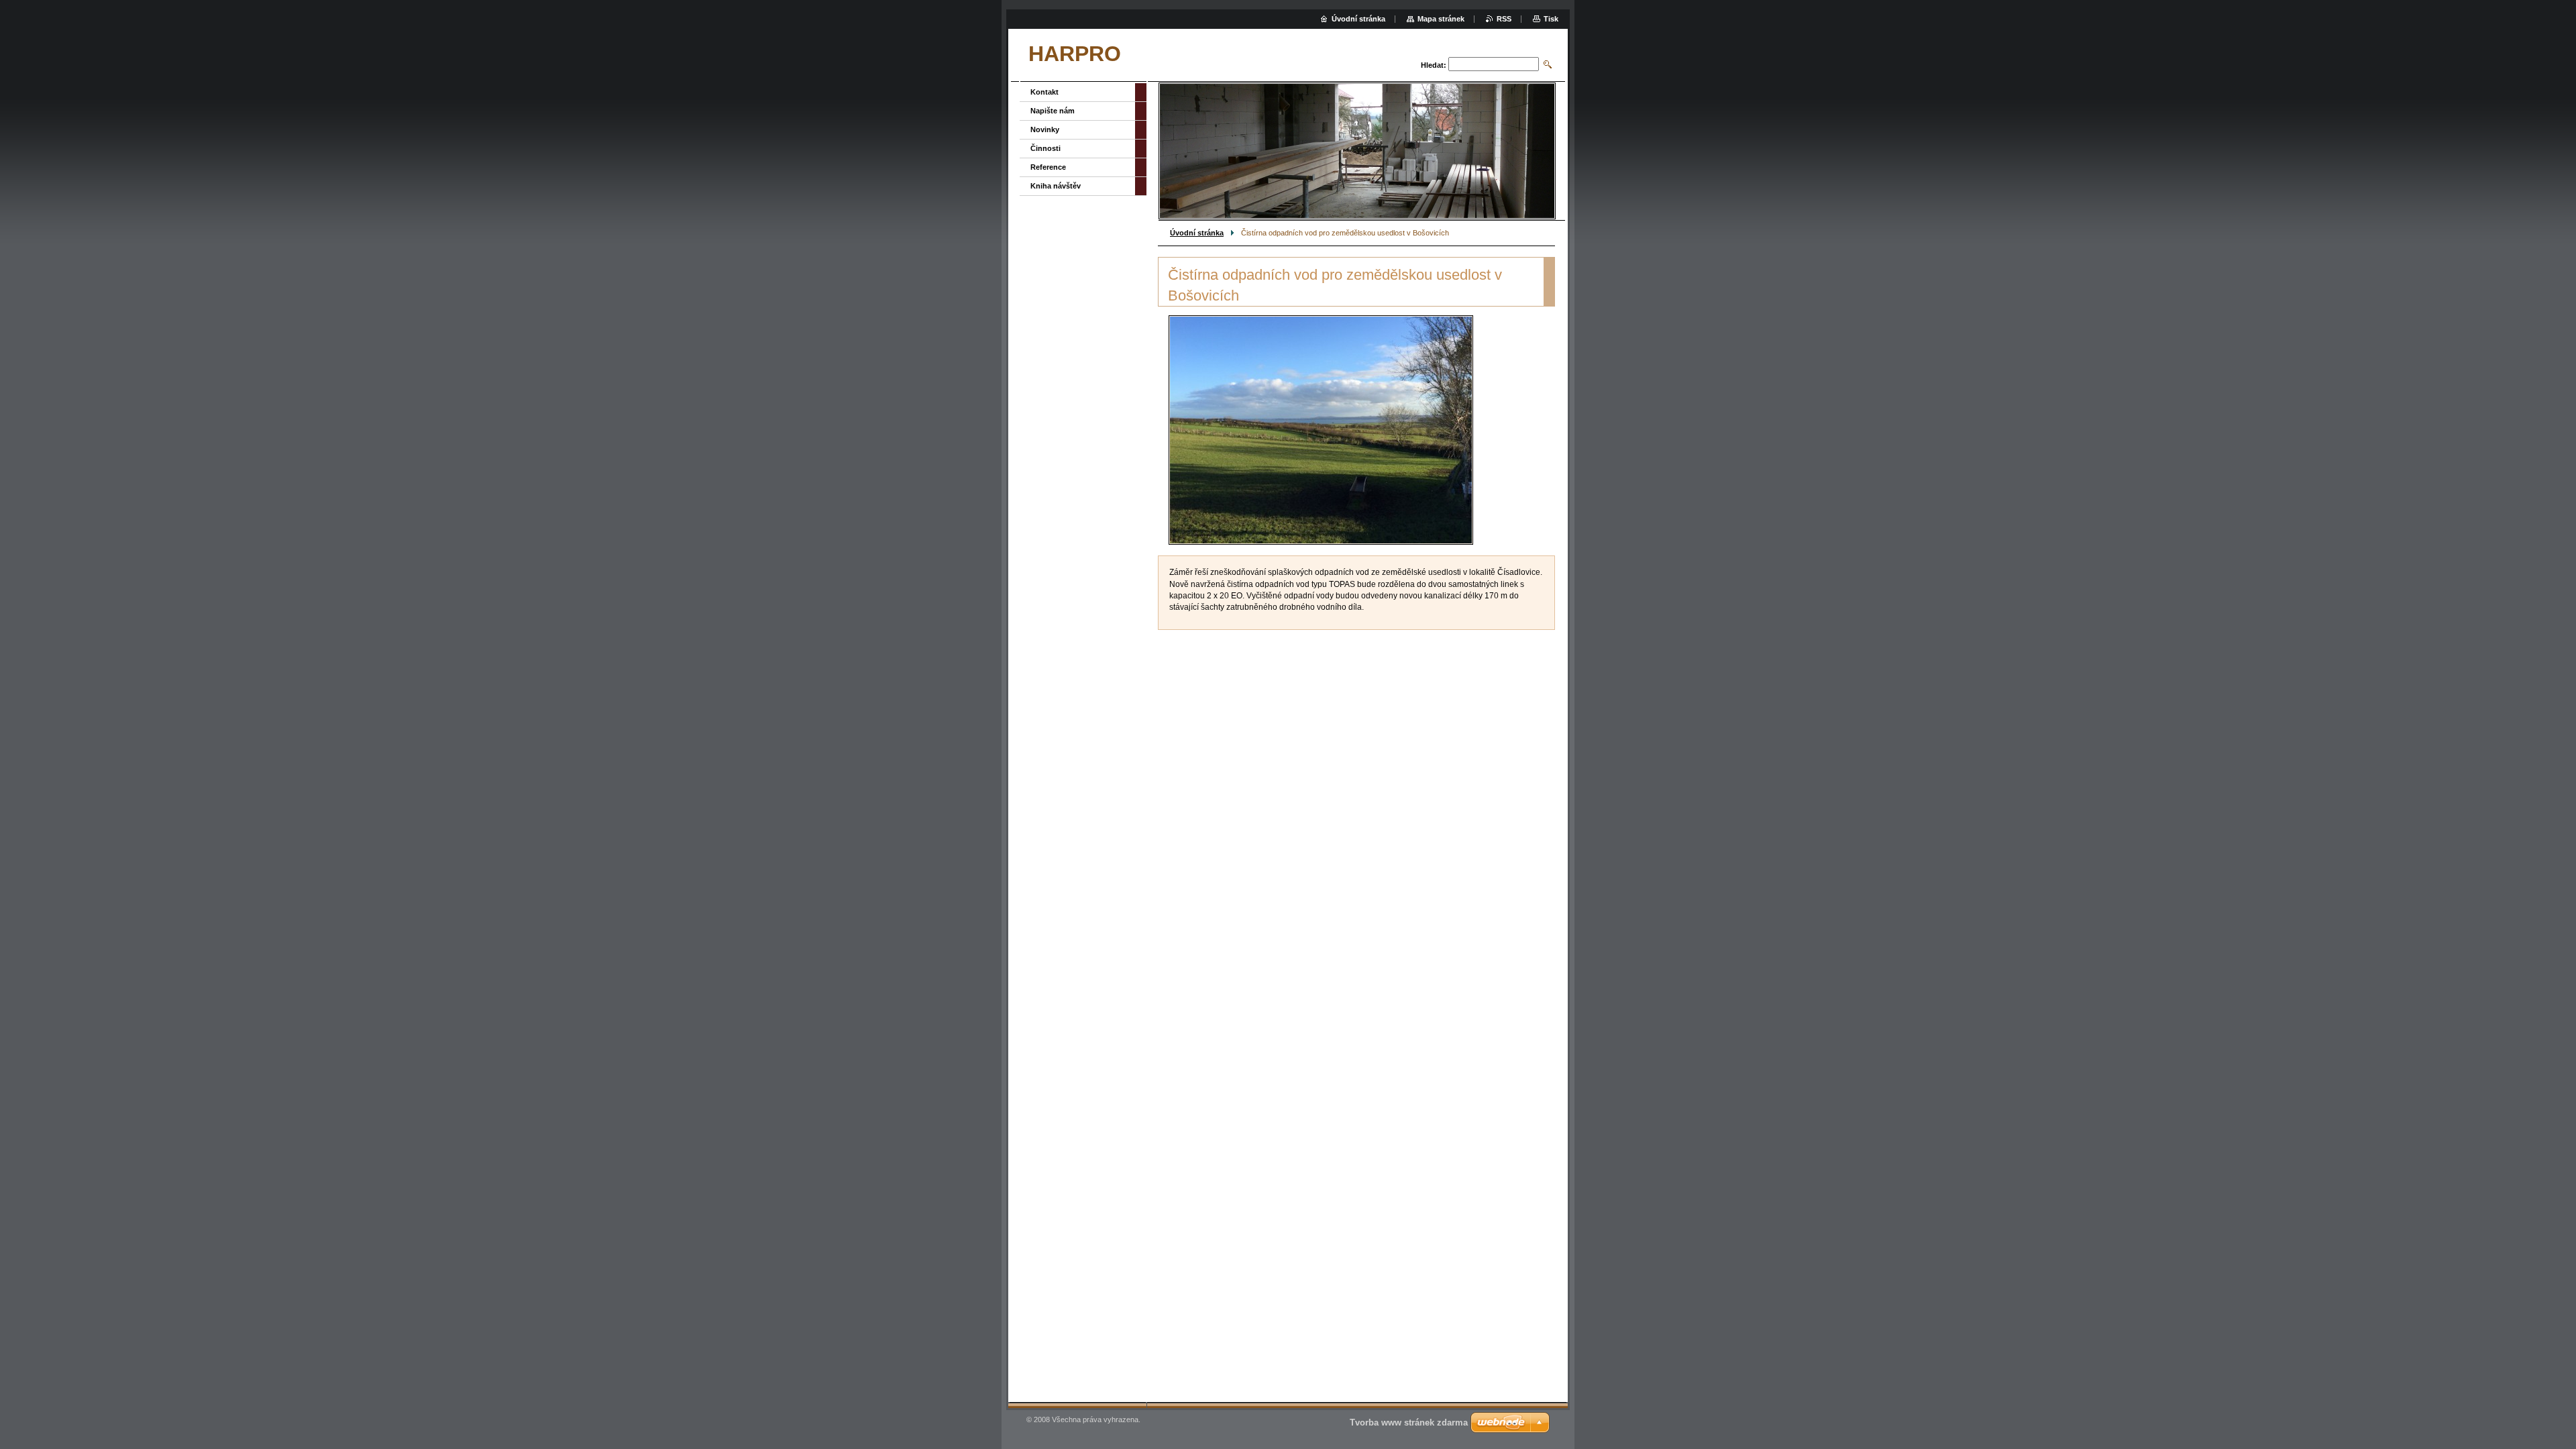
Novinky (1045, 129)
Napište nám (1053, 111)
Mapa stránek (1441, 19)
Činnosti (1045, 148)
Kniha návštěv (1056, 186)
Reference (1048, 167)
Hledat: (1434, 65)
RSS (1504, 19)
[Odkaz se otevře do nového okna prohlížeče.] (1321, 430)
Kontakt (1044, 92)
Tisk (1551, 19)
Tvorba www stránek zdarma (1409, 1423)
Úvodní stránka (1197, 233)
